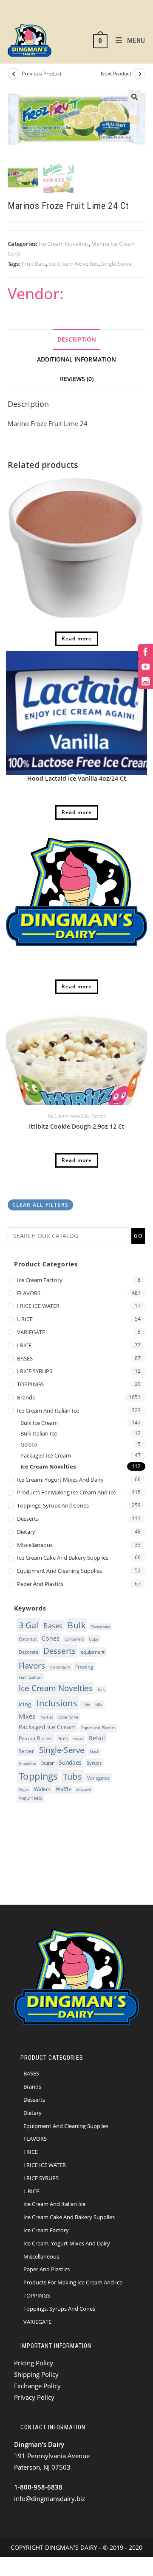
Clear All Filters (40, 1205)
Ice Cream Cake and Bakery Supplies (63, 1558)
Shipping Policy (36, 2374)
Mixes (27, 1716)
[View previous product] (14, 74)
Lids (86, 1705)
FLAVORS (29, 1293)
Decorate (29, 1652)
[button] (134, 97)
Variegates (98, 1778)
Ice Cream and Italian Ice (48, 1410)
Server (27, 1751)
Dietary (26, 1532)
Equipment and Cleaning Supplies (59, 1571)
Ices (101, 1689)
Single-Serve (116, 264)
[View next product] (139, 74)
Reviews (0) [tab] (77, 379)
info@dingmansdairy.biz (50, 2498)
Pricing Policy (34, 2363)
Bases (53, 1625)
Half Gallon (31, 1677)
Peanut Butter (36, 1738)
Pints (63, 1738)
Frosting (84, 1667)
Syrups (94, 1763)
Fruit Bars (34, 264)
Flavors (32, 1665)
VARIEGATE (31, 1332)
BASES (25, 1358)
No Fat (47, 1717)
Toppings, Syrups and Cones (53, 1505)
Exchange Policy (37, 2386)
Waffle (63, 1790)
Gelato (29, 1444)
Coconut (28, 1638)
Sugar (47, 1763)
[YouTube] (146, 666)
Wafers (42, 1789)
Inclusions (57, 1703)
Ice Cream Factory (40, 1280)
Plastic (78, 1739)
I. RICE (25, 1319)
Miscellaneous (35, 1545)
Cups (94, 1639)
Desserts (28, 1519)
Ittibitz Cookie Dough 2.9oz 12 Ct (77, 1126)
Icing (25, 1704)
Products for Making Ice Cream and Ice (67, 1492)
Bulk (76, 1625)
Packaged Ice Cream (46, 1455)
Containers (74, 1639)
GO (138, 1236)
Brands (26, 1397)
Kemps (99, 1116)
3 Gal (29, 1625)
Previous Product (42, 74)
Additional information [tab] (76, 359)
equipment (93, 1652)
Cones (50, 1638)
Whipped (84, 1790)
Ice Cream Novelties (64, 244)
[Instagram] (146, 681)
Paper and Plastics (40, 1584)
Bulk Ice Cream (39, 1423)
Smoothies (27, 1764)
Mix (99, 1704)
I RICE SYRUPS (35, 1371)
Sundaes (70, 1762)
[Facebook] (146, 652)
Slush (95, 1751)
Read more (77, 638)
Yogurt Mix (31, 1798)
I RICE (24, 1345)
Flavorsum (60, 1667)
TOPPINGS (30, 1384)
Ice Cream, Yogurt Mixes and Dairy (60, 1480)
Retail (97, 1738)
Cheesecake (100, 1626)
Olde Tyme (68, 1717)
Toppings (38, 1776)
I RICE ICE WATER (38, 1306)
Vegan (24, 1790)
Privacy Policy (34, 2397)
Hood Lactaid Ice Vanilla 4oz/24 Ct (77, 778)
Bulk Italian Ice (39, 1433)
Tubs (72, 1776)
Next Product (116, 74)
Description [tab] (77, 339)
